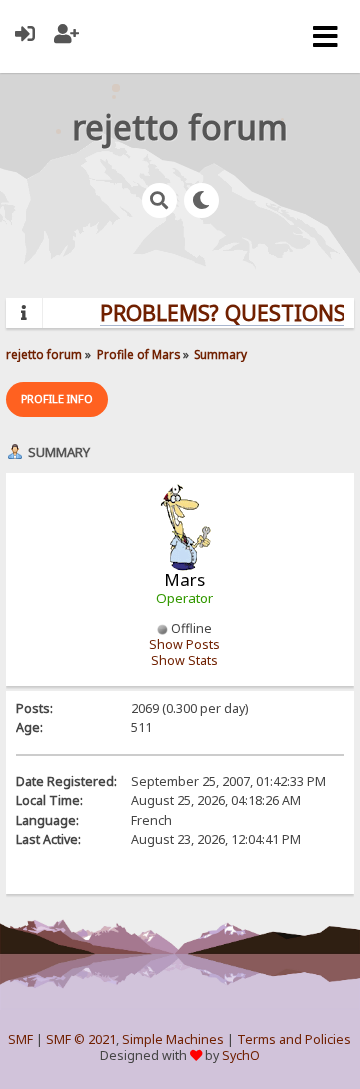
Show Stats (184, 660)
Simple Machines (173, 1039)
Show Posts (184, 644)
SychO (241, 1055)
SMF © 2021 (81, 1039)
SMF (20, 1039)
